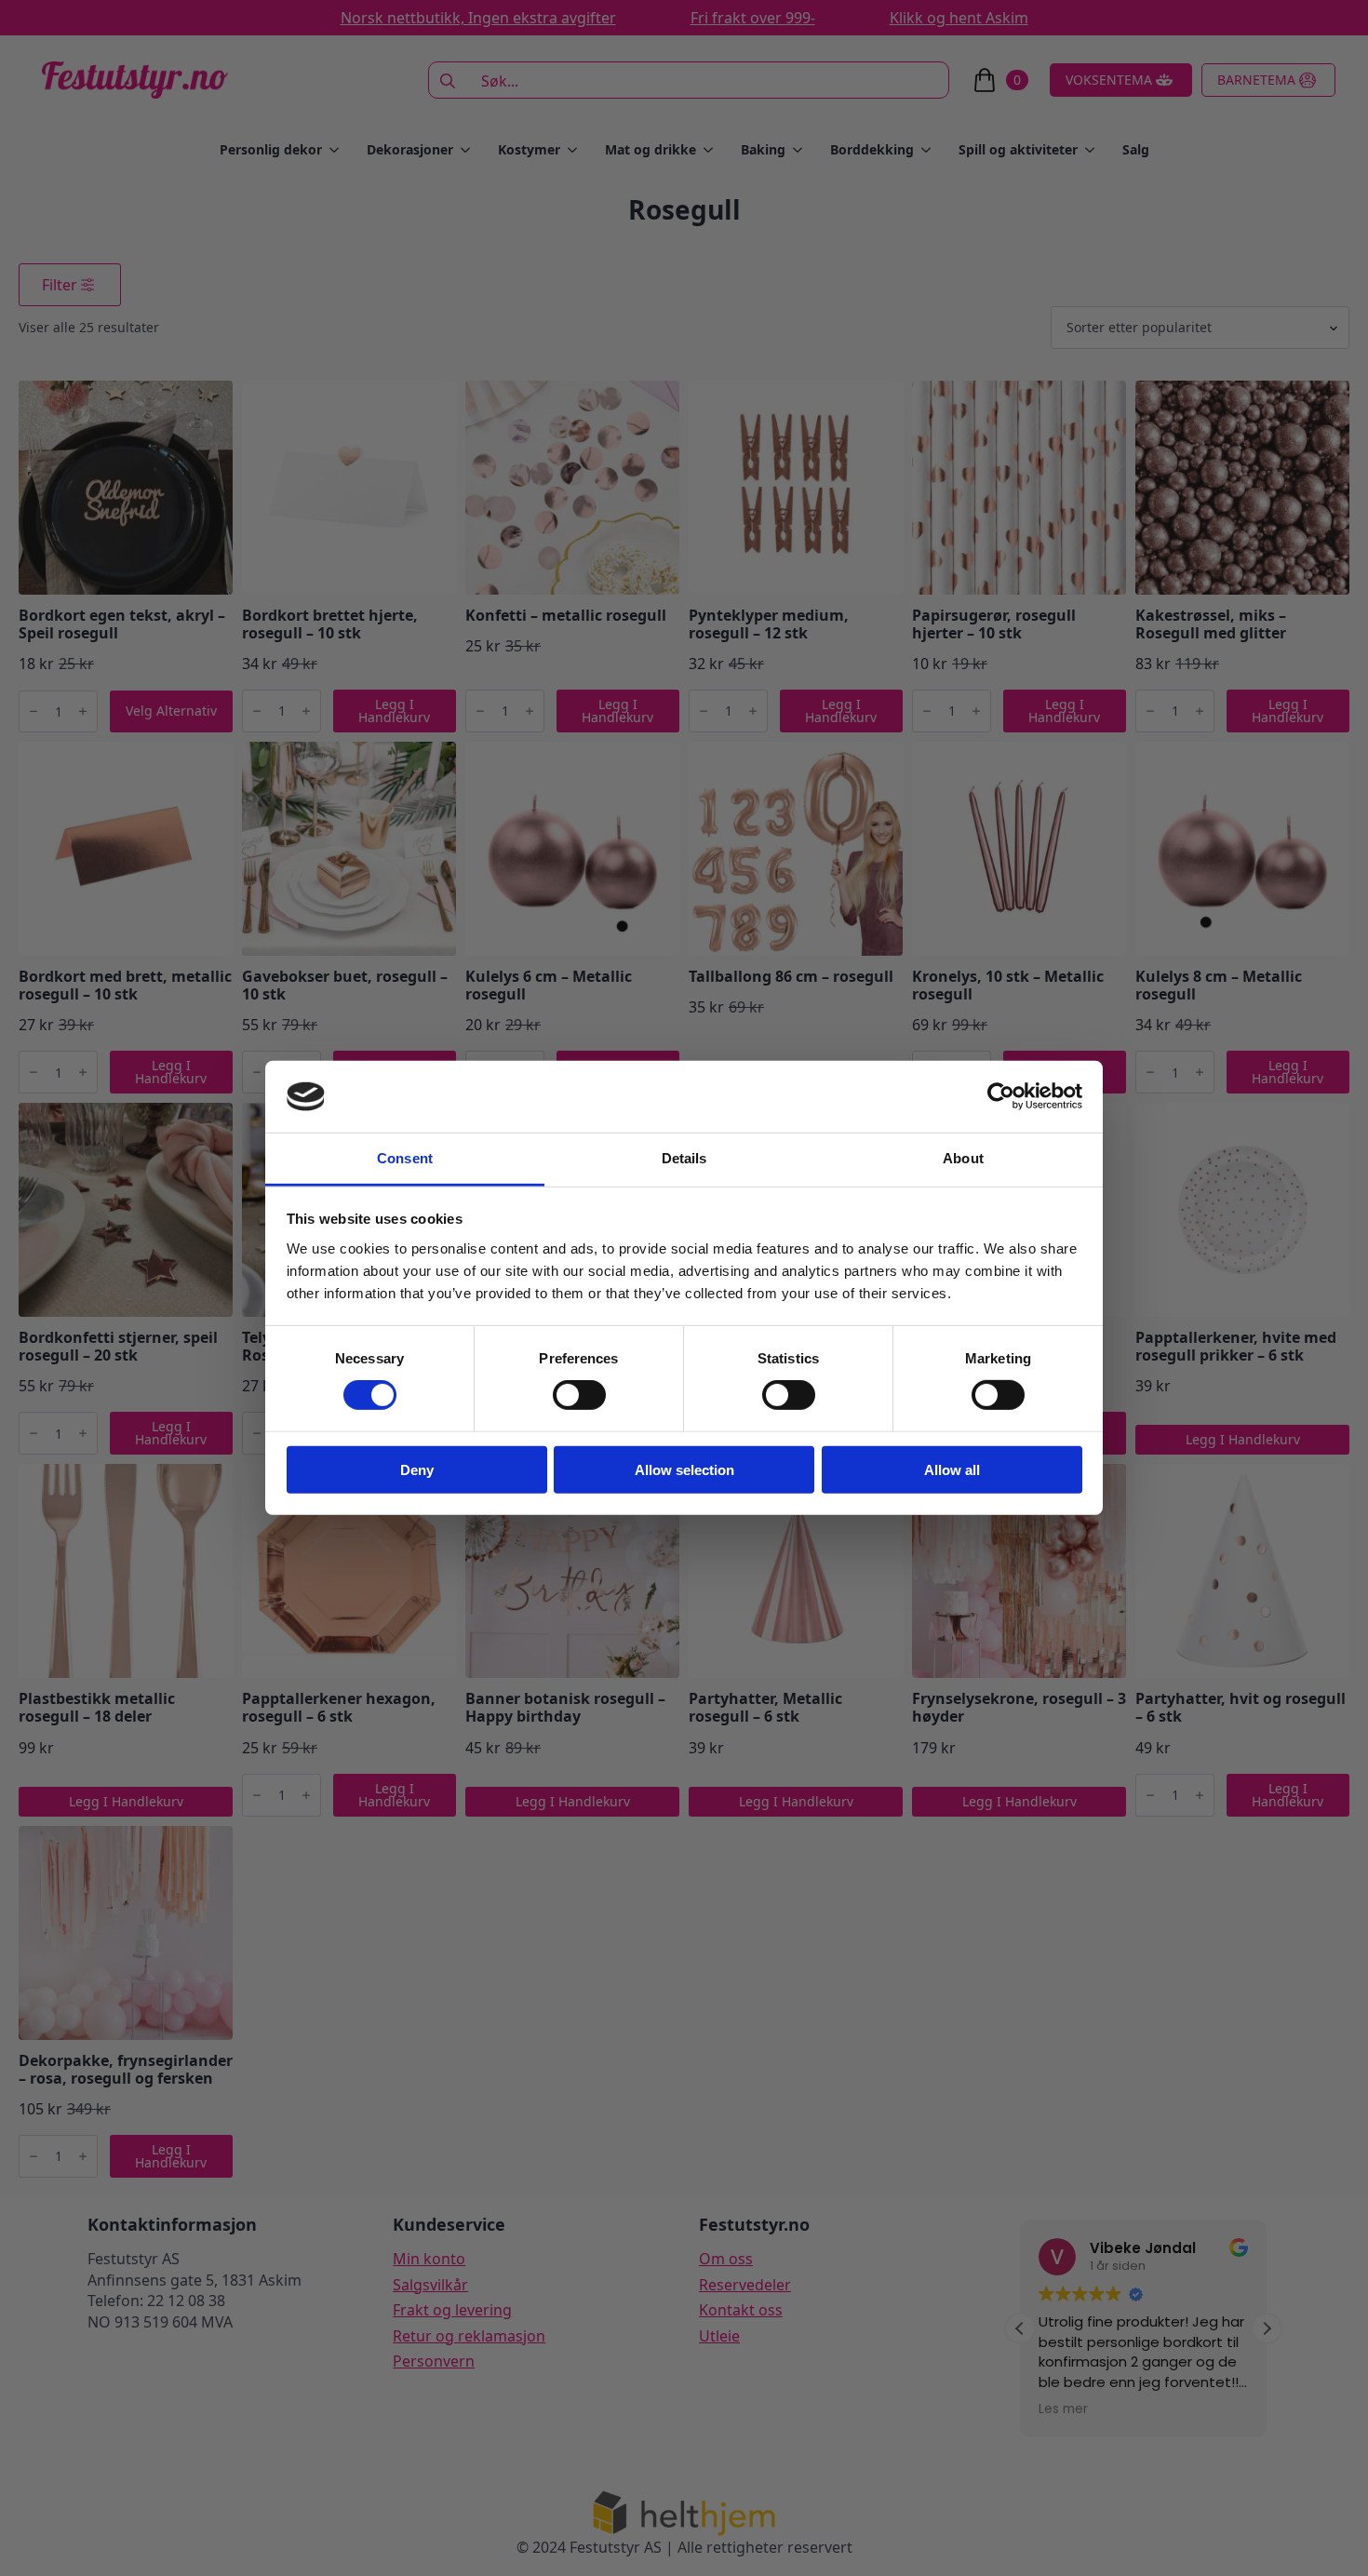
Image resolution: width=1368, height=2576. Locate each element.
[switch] (579, 1395)
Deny (417, 1469)
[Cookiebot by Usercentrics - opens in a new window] (1001, 1096)
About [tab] (963, 1158)
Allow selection (684, 1469)
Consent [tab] (405, 1158)
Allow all (952, 1469)
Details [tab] (684, 1158)
